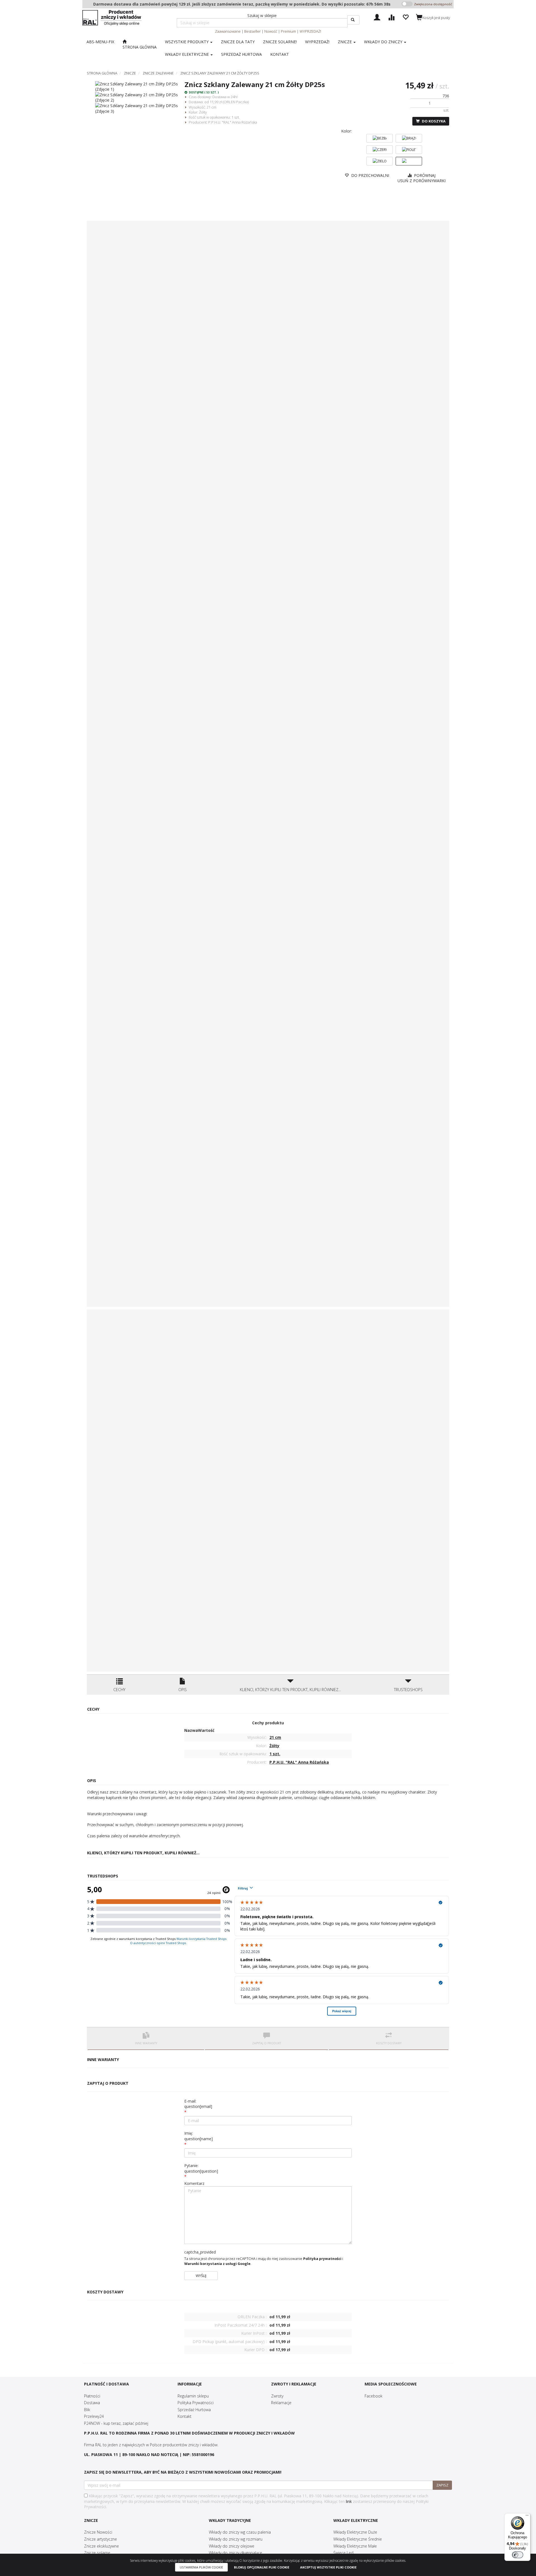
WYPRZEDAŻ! (310, 31)
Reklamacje (281, 2403)
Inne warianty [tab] (146, 2043)
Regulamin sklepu (193, 2396)
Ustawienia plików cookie (201, 2567)
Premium (288, 31)
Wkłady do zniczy (384, 42)
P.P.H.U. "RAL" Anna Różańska (233, 122)
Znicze (345, 42)
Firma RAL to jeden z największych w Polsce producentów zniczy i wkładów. (151, 2445)
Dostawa (92, 2403)
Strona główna (102, 73)
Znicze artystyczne (100, 2539)
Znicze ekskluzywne (101, 2546)
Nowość (271, 31)
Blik (87, 2410)
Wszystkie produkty (187, 42)
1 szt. (236, 117)
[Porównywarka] (391, 17)
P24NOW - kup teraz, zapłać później (116, 2423)
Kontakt (185, 2416)
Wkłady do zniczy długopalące (235, 2553)
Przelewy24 (94, 2416)
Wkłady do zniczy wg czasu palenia (240, 2532)
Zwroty (277, 2396)
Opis (183, 1690)
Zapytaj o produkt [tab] (267, 2043)
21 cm (211, 107)
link (349, 2501)
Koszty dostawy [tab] (389, 2043)
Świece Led (343, 2553)
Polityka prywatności (322, 2259)
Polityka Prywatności (196, 2403)
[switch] (518, 2555)
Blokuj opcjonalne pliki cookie (262, 2567)
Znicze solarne (97, 2553)
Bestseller (253, 31)
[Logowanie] (377, 17)
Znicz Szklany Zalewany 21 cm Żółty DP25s (220, 73)
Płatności (92, 2396)
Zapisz (442, 2485)
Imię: (198, 2136)
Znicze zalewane (158, 73)
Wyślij (201, 2276)
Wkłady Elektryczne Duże (355, 2532)
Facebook (374, 2396)
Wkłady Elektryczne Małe (355, 2546)
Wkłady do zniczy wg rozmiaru (236, 2539)
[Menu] (527, 2517)
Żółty (203, 112)
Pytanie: (201, 2168)
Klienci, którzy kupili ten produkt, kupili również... (290, 1690)
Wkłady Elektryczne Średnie (358, 2539)
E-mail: (198, 2104)
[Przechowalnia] (405, 17)
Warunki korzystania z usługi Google (217, 2264)
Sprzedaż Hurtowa (194, 2410)
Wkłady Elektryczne (187, 54)
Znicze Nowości (98, 2532)
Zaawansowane (228, 31)
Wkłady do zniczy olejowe (232, 2546)
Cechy (119, 1690)
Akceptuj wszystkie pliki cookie (328, 2567)
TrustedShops (408, 1690)
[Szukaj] (353, 20)
